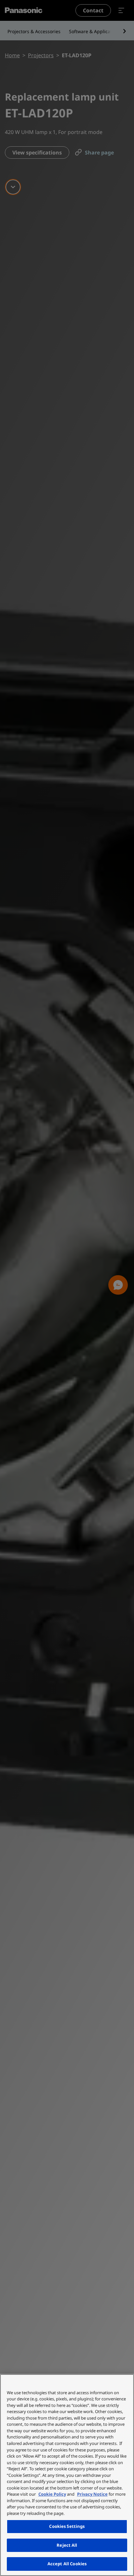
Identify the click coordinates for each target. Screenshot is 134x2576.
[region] (67, 2475)
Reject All (67, 2545)
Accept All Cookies (67, 2564)
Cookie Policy (52, 2494)
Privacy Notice (92, 2494)
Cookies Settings (67, 2526)
